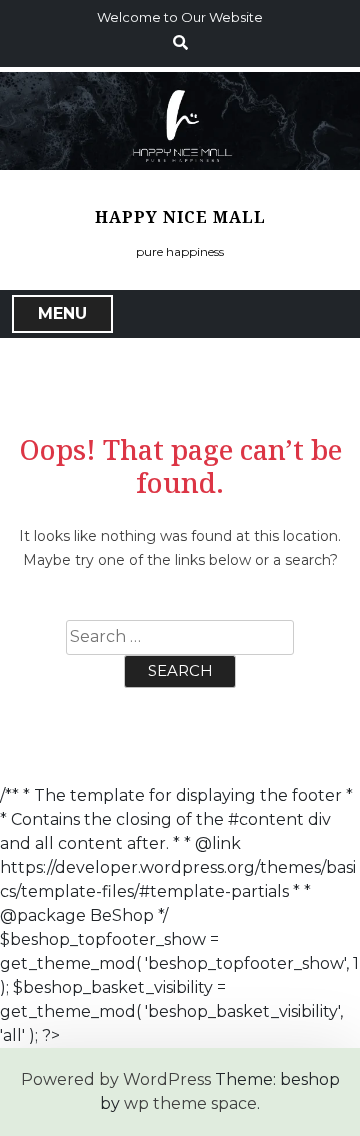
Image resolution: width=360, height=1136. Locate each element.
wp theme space (190, 1103)
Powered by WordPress (116, 1079)
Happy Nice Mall (180, 217)
